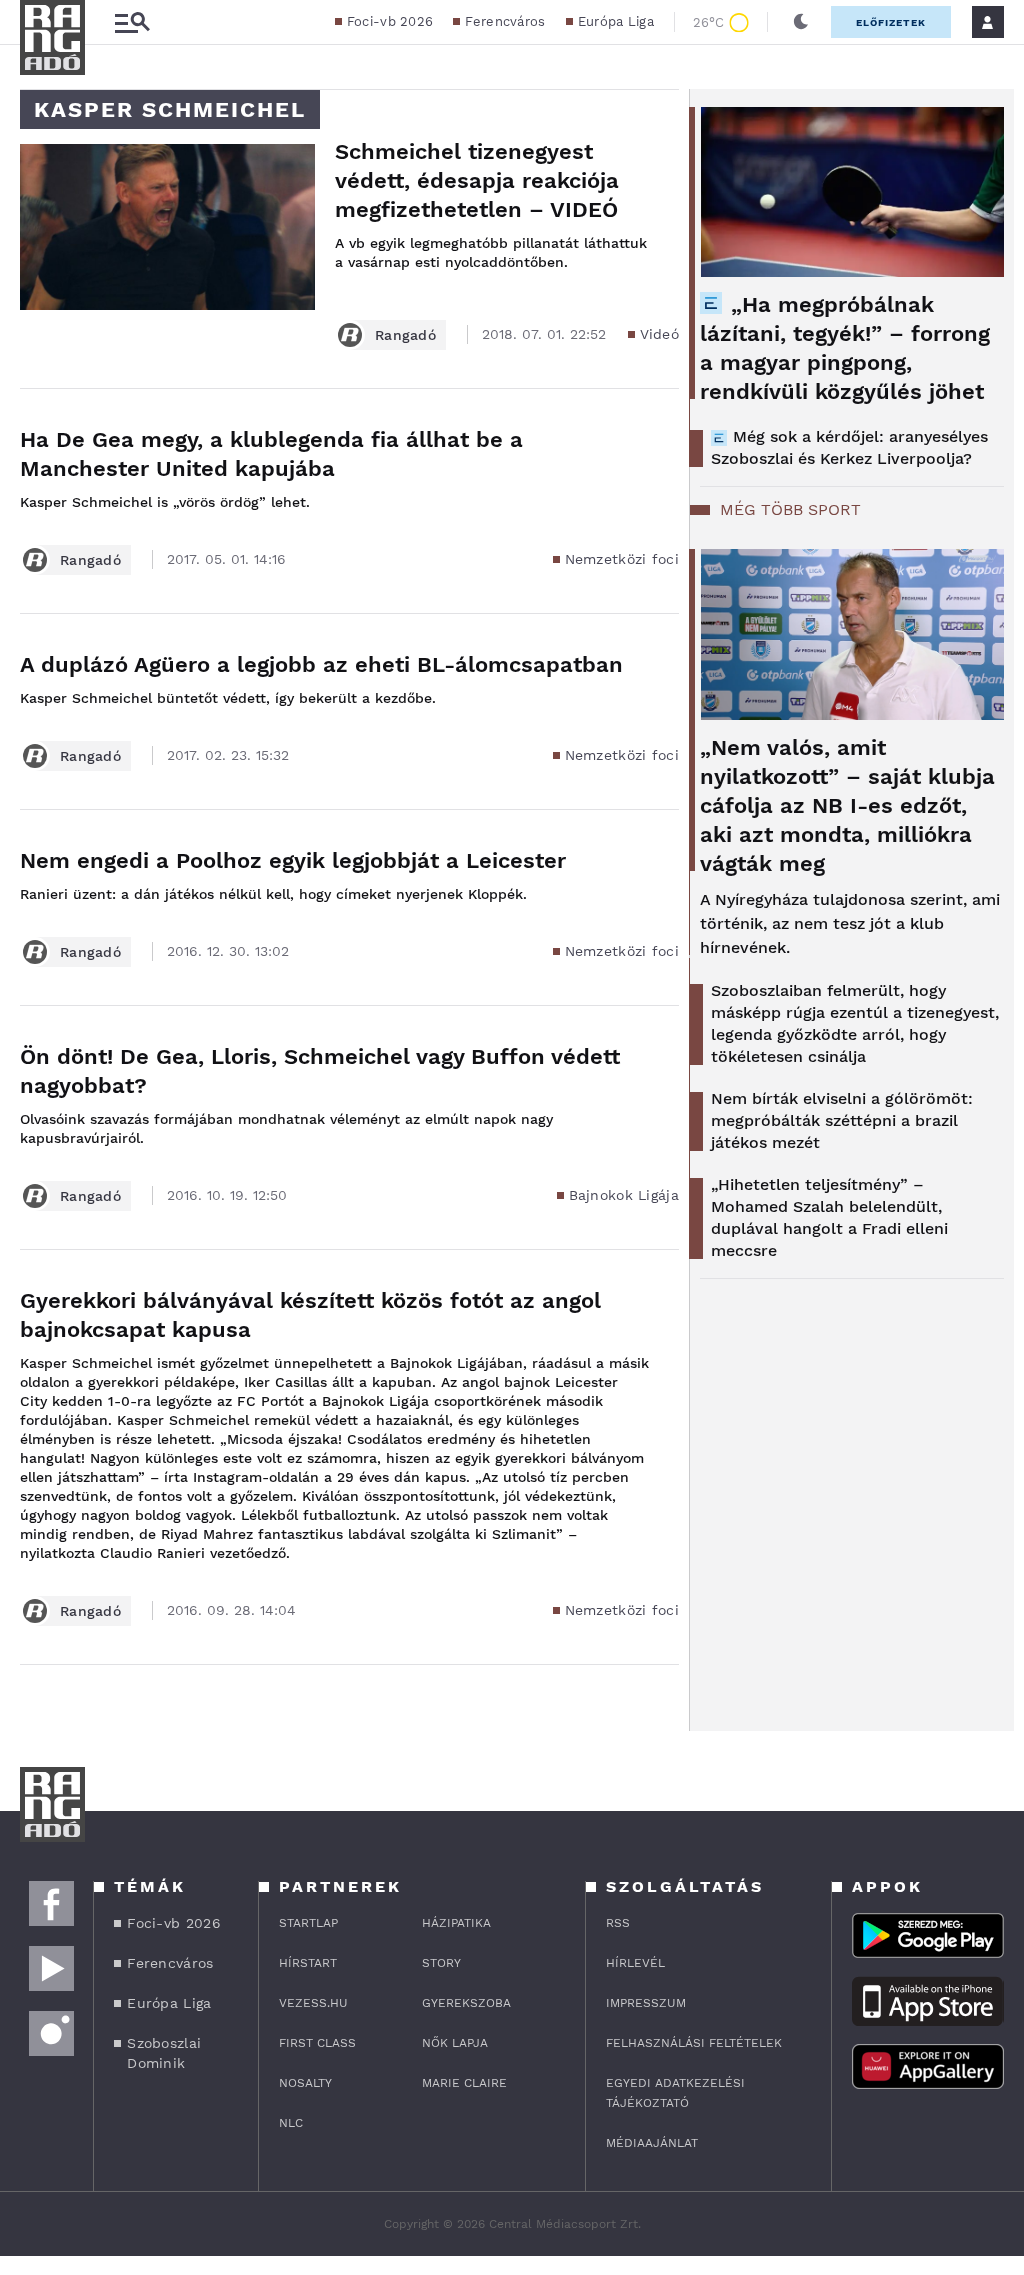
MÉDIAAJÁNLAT (652, 2143)
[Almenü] (132, 22)
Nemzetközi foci (622, 559)
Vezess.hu (313, 2003)
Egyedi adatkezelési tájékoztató (675, 2093)
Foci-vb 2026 (390, 21)
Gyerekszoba (466, 2003)
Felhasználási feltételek (694, 2043)
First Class (317, 2043)
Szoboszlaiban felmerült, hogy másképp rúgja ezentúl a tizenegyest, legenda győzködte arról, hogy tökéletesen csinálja (855, 1023)
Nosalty (305, 2083)
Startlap (308, 1923)
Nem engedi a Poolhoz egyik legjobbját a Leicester (293, 860)
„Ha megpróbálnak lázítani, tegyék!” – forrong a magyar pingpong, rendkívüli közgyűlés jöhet (845, 348)
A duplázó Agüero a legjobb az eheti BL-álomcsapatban (321, 664)
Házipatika (456, 1923)
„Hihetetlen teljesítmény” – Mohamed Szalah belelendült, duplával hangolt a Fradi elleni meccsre (829, 1217)
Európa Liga (616, 21)
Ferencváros (505, 21)
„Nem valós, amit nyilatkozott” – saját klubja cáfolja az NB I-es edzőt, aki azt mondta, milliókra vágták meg (847, 805)
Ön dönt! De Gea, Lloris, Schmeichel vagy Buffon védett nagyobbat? (320, 1071)
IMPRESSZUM (646, 2003)
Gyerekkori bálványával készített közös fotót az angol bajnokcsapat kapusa (310, 1315)
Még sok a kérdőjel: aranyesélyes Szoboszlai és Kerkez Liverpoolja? (849, 447)
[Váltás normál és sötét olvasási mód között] (801, 22)
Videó (660, 334)
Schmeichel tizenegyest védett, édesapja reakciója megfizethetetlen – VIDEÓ (477, 180)
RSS (618, 1923)
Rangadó (405, 335)
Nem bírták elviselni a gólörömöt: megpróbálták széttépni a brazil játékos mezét (842, 1120)
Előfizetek (891, 22)
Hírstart (308, 1963)
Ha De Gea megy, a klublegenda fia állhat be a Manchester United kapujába (271, 454)
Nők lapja (455, 2043)
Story (441, 1963)
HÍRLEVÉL (635, 1963)
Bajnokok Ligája (624, 1195)
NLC (291, 2123)
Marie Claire (464, 2083)
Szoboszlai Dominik (164, 2053)
